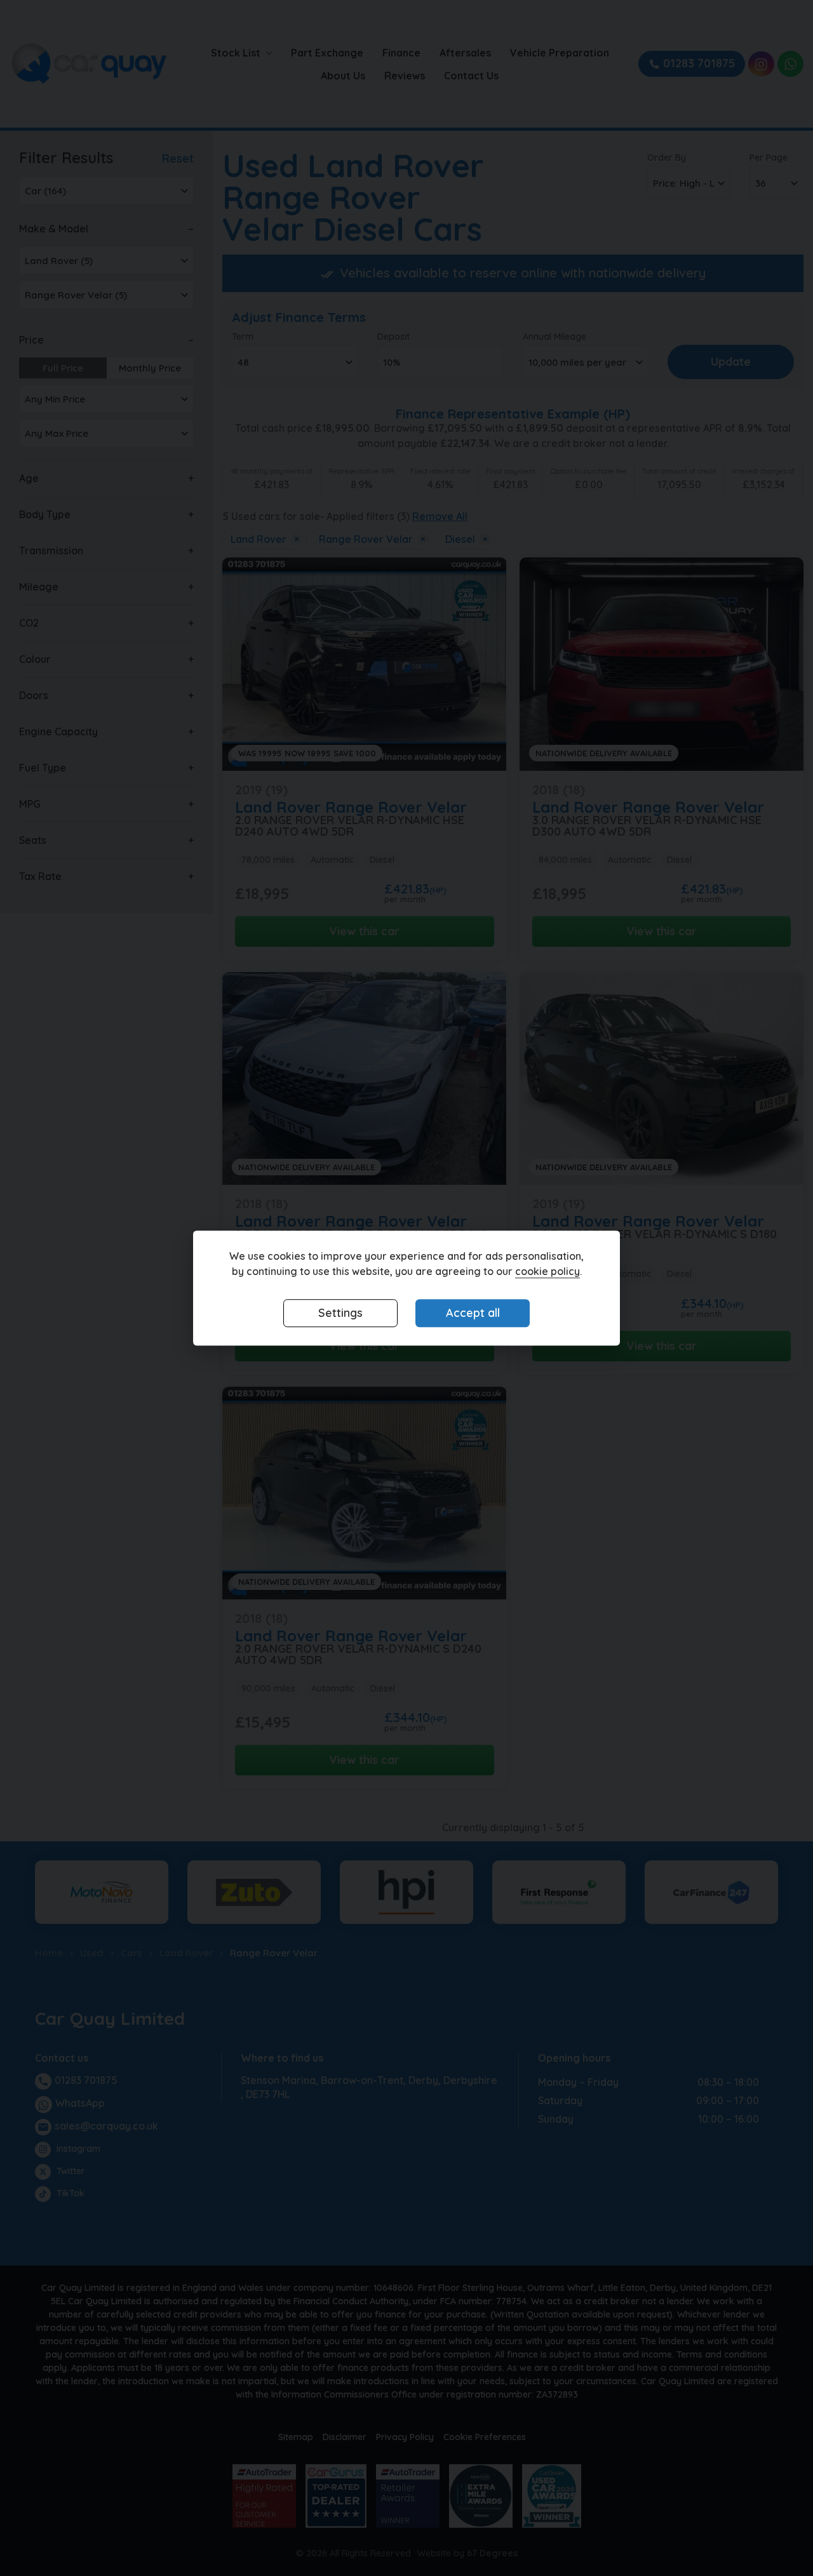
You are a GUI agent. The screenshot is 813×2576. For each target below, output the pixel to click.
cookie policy (548, 1272)
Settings (340, 1313)
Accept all (473, 1313)
